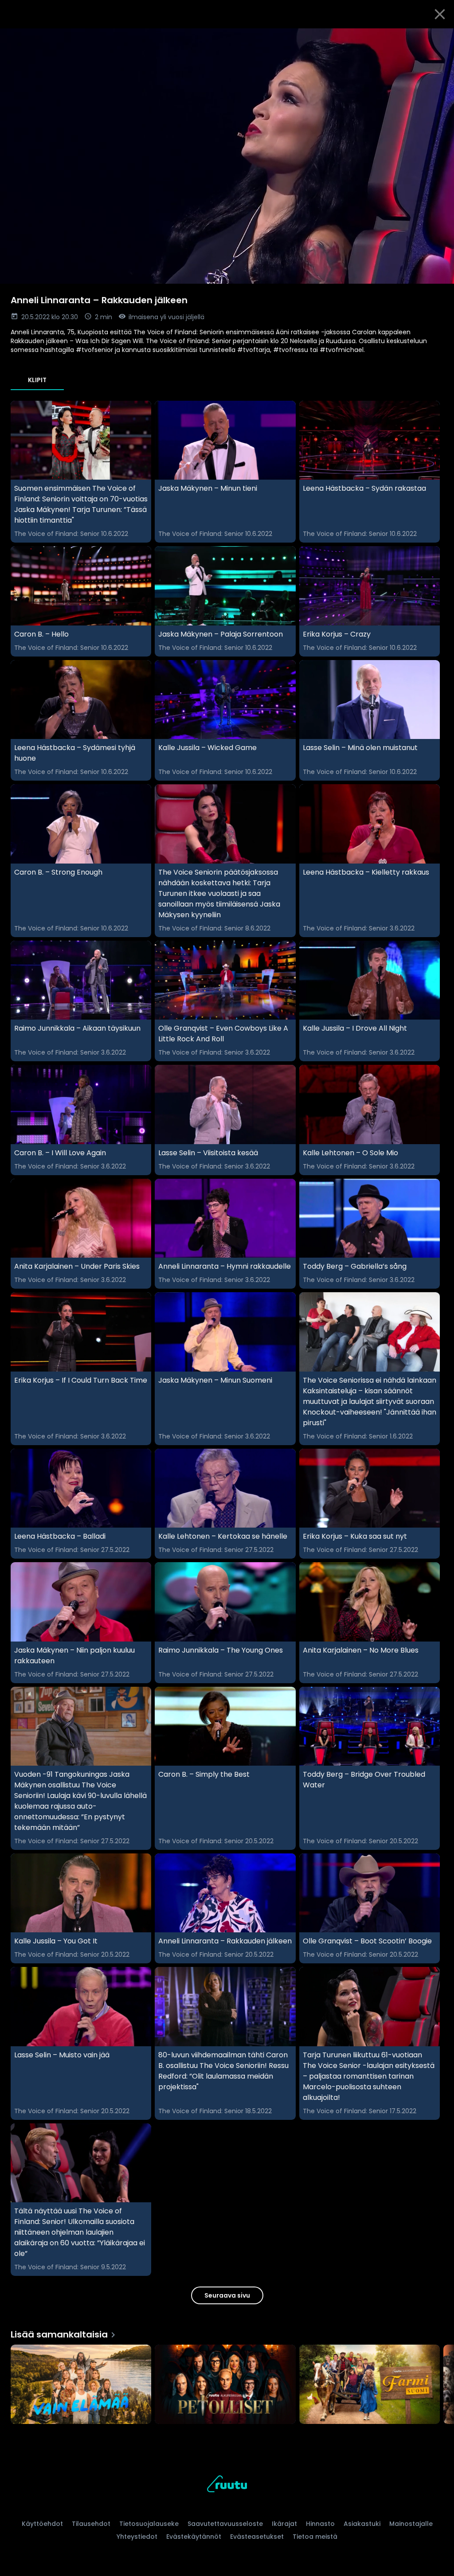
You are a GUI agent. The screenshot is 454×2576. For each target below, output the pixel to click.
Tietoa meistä (315, 2537)
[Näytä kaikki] (227, 2382)
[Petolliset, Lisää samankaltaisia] (225, 2385)
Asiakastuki (362, 2524)
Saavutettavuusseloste (225, 2524)
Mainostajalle (411, 2524)
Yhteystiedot (137, 2537)
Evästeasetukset (257, 2537)
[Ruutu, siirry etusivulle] (227, 2485)
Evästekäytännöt (194, 2537)
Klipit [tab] (37, 380)
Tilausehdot (91, 2524)
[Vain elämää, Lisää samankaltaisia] (81, 2385)
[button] (227, 156)
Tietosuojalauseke (149, 2524)
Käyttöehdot (42, 2524)
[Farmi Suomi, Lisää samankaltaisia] (370, 2385)
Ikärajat (284, 2524)
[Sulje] (440, 14)
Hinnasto (320, 2524)
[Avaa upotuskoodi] (437, 39)
